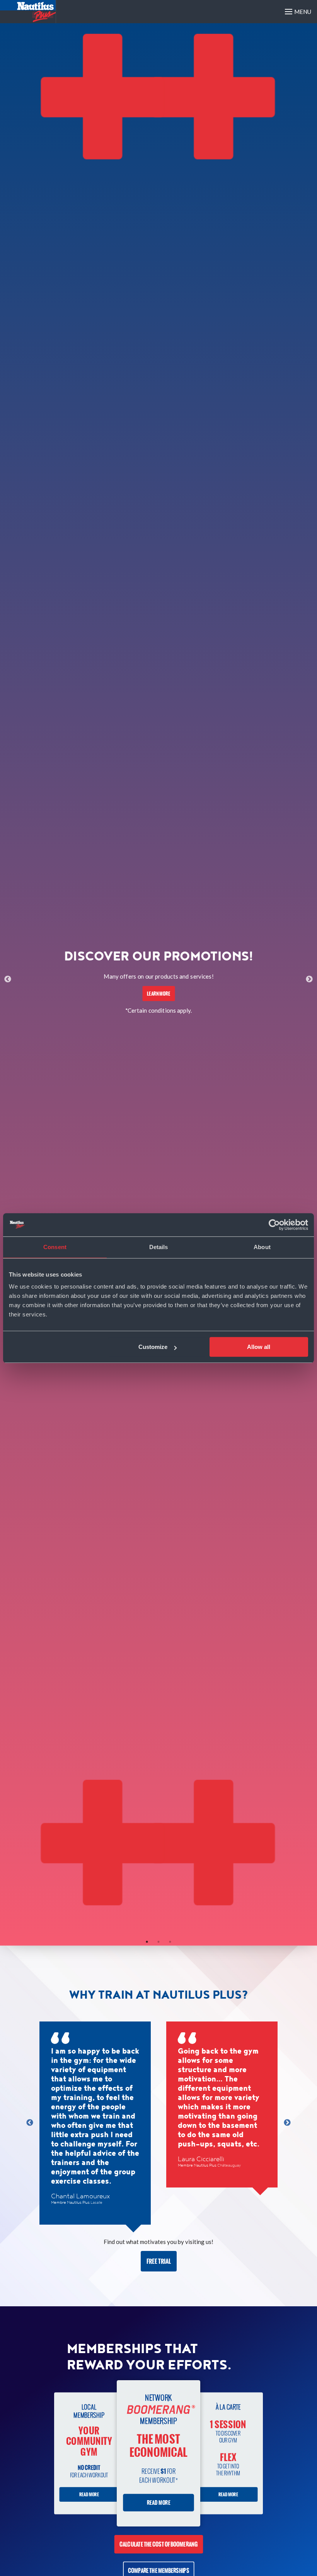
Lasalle (96, 2203)
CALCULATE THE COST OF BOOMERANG (159, 2544)
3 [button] (170, 1942)
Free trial (159, 2261)
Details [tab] (159, 1247)
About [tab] (262, 1247)
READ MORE (89, 2494)
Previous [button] (8, 979)
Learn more (158, 993)
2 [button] (158, 1942)
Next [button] (309, 979)
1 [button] (147, 1942)
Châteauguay (229, 2165)
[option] (158, 980)
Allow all (259, 1347)
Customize (153, 1347)
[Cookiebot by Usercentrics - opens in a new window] (274, 1225)
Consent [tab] (55, 1247)
